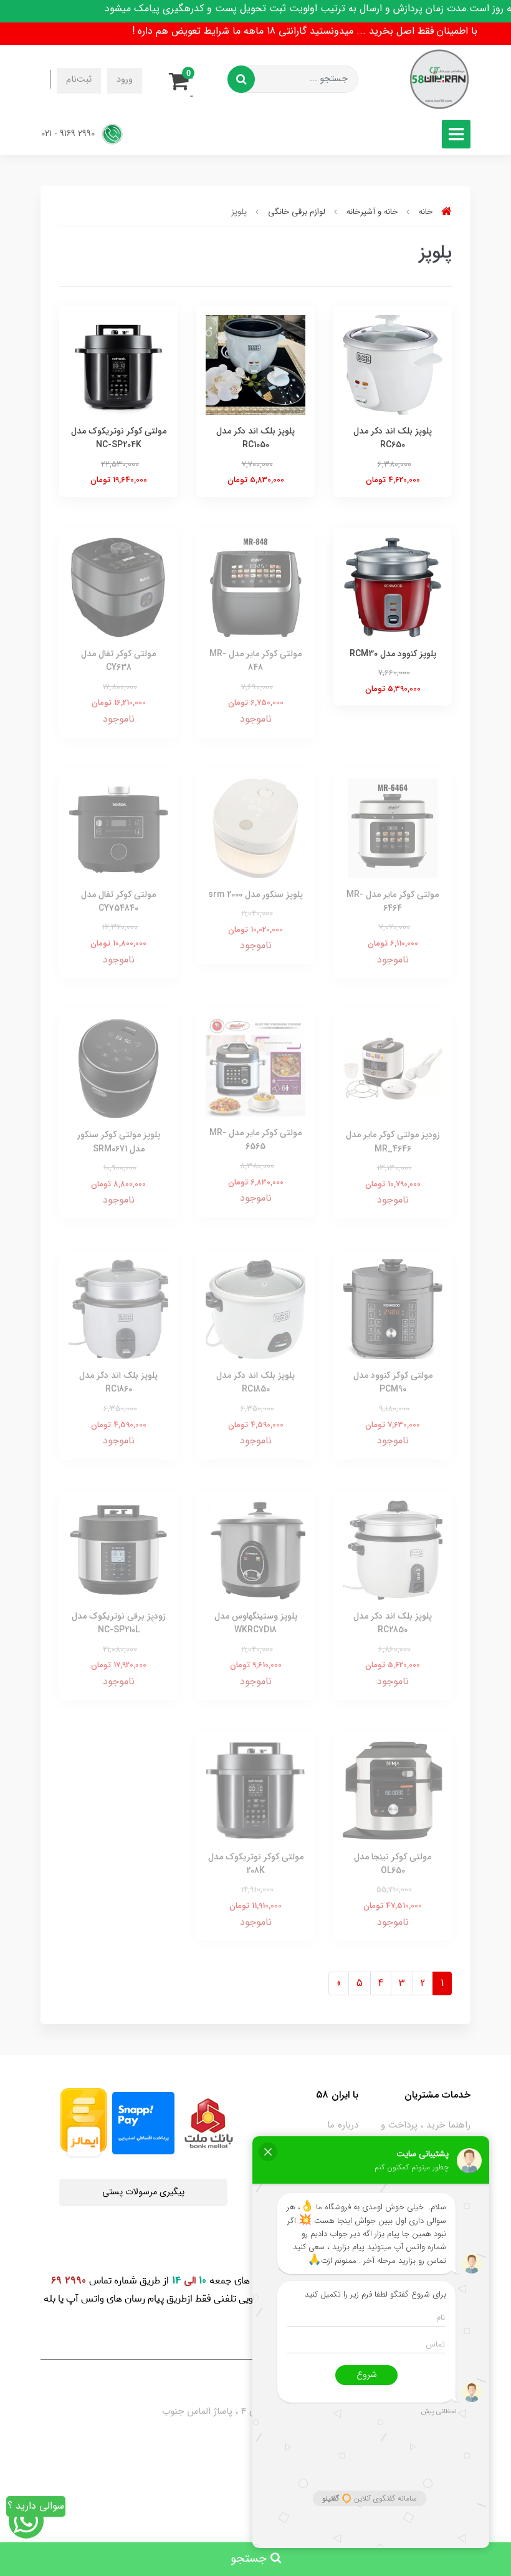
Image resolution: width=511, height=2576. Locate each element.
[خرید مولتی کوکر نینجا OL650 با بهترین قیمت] (393, 1790)
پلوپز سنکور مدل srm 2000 (255, 894)
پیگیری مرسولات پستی (143, 2192)
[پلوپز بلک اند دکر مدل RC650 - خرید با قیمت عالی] (393, 364)
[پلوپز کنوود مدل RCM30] (393, 587)
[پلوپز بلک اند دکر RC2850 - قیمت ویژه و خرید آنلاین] (393, 1549)
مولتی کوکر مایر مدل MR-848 (255, 661)
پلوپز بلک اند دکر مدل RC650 (393, 438)
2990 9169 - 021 (69, 134)
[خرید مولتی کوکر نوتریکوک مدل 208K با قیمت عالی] (255, 1790)
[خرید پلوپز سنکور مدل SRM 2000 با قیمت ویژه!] (255, 827)
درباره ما (343, 2125)
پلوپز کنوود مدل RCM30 (393, 654)
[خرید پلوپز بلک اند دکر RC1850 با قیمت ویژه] (255, 1309)
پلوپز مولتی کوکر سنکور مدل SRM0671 (119, 1141)
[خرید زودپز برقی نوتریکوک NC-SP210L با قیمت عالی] (118, 1549)
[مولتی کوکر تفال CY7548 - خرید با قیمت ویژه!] (118, 827)
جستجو (251, 2559)
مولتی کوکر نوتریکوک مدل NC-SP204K (119, 438)
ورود (125, 80)
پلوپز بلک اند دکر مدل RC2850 (393, 1623)
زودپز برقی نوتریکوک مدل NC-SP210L (119, 1623)
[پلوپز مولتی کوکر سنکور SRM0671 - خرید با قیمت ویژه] (118, 1068)
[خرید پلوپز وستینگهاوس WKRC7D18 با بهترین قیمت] (255, 1549)
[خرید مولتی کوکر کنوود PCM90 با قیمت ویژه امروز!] (393, 1309)
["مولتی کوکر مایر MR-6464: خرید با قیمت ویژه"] (393, 827)
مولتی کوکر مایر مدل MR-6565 (255, 1140)
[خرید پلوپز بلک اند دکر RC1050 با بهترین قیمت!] (255, 364)
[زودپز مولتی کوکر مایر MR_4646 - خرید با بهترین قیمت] (393, 1068)
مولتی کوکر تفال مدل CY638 (118, 661)
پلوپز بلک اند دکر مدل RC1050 (255, 438)
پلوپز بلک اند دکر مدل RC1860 (118, 1382)
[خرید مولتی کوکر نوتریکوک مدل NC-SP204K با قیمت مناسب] (118, 364)
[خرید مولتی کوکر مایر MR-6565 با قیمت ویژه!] (255, 1067)
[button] (183, 79)
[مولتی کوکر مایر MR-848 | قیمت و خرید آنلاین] (255, 587)
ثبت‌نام (79, 80)
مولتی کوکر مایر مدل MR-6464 (393, 901)
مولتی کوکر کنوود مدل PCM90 (393, 1382)
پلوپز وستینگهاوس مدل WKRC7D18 (256, 1623)
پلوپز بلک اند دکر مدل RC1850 (255, 1382)
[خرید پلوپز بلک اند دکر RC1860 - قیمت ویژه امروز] (118, 1309)
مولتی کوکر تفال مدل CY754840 (118, 901)
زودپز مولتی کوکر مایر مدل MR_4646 (393, 1141)
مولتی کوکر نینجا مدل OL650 (393, 1864)
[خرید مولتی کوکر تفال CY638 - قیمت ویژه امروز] (118, 587)
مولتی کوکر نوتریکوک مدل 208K (256, 1864)
